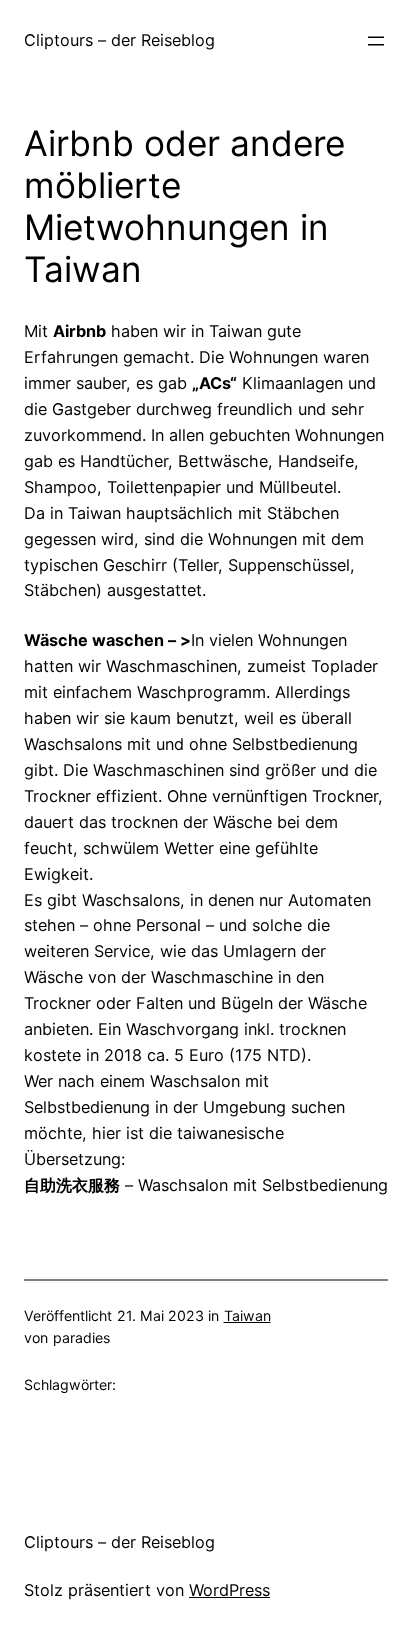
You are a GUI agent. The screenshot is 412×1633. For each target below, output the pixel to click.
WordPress (229, 1590)
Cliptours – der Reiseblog (119, 40)
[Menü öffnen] (376, 41)
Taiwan (247, 1315)
